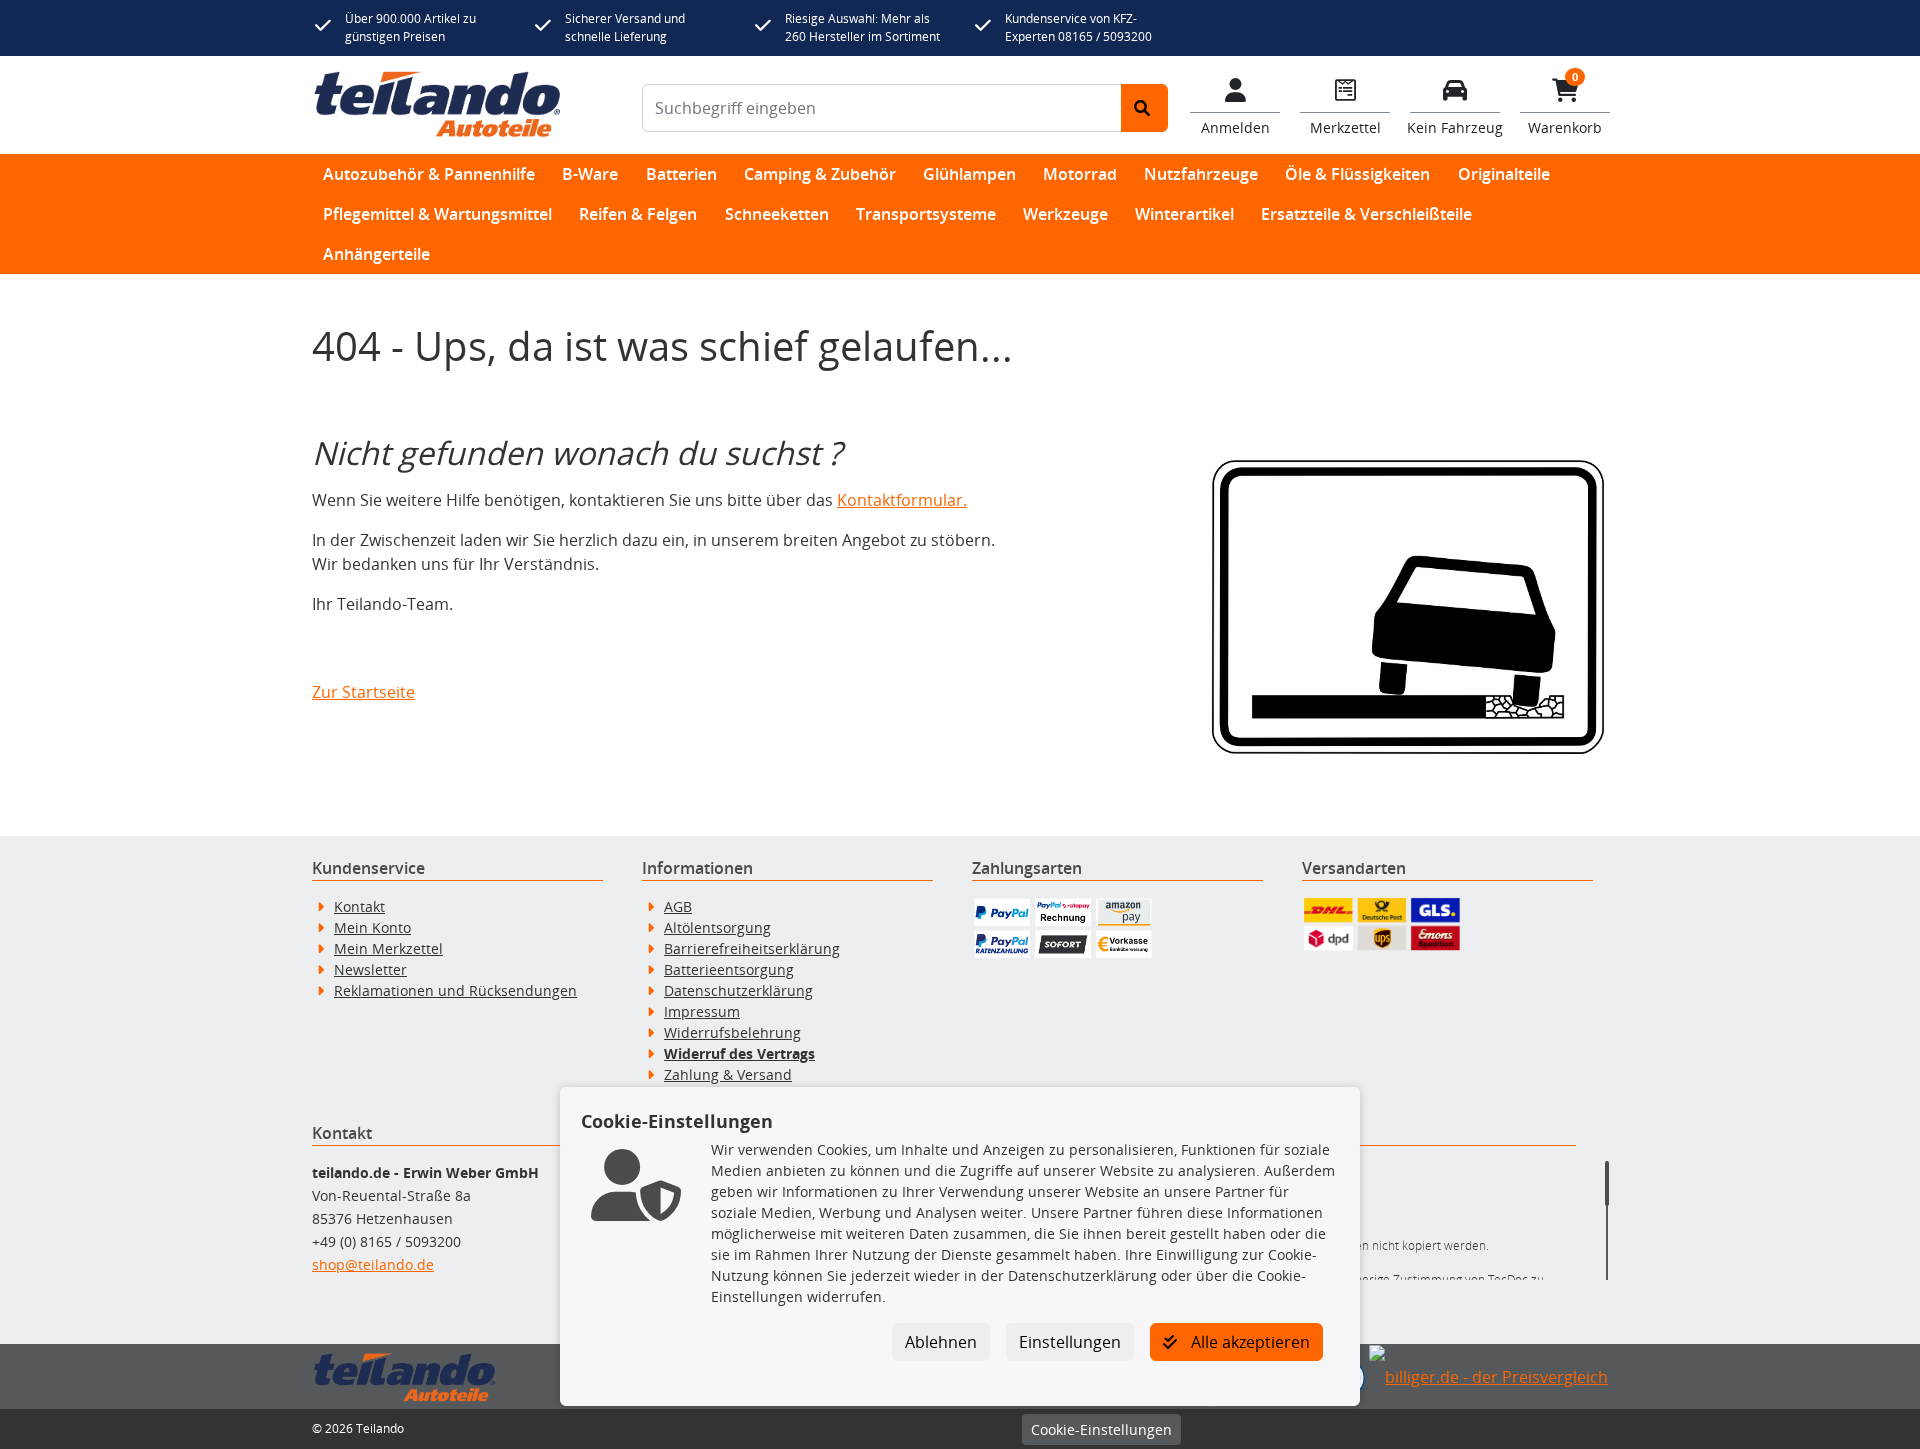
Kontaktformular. (902, 500)
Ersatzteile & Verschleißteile (1366, 214)
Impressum (702, 1011)
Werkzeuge (1065, 214)
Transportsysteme (926, 214)
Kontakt (359, 906)
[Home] (437, 105)
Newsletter (370, 969)
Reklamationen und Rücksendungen (455, 990)
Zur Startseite (363, 692)
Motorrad (1080, 174)
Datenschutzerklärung (738, 990)
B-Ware (590, 174)
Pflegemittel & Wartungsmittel (437, 214)
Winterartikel (1184, 214)
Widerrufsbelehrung (732, 1032)
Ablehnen (941, 1342)
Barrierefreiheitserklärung (752, 948)
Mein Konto (372, 927)
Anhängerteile (376, 254)
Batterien (681, 174)
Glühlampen (969, 174)
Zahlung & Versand (728, 1074)
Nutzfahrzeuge (1201, 174)
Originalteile (1504, 174)
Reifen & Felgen (638, 214)
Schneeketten (777, 214)
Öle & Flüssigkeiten (1357, 174)
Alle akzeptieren (1248, 1342)
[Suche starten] (1144, 108)
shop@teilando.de (373, 1264)
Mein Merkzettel (388, 948)
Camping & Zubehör (820, 174)
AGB (678, 906)
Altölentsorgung (717, 927)
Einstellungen (1070, 1342)
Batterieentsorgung (729, 969)
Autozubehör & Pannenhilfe (429, 174)
